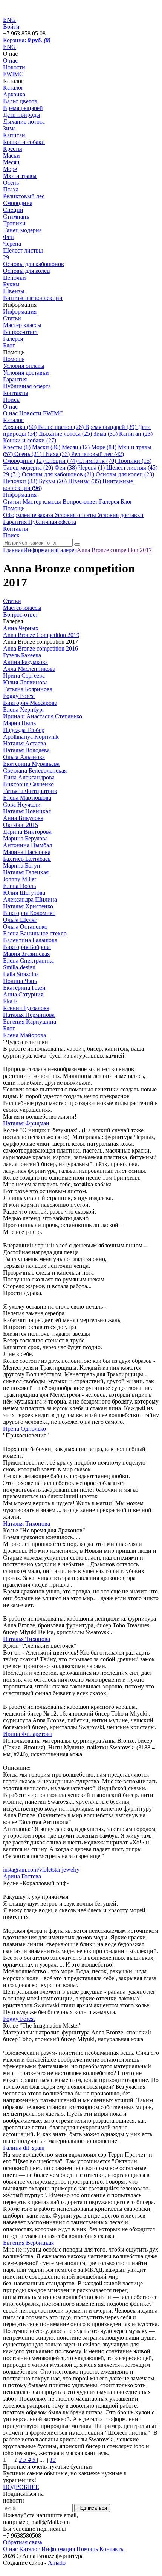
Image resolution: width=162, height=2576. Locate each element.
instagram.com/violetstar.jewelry (41, 1870)
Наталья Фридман (26, 1123)
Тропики (14, 223)
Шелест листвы (23, 250)
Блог (9, 345)
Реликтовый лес (24, 196)
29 (6, 257)
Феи (8, 237)
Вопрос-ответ (21, 332)
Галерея (13, 339)
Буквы (11, 284)
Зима (9, 128)
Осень (11, 183)
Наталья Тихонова (27, 1524)
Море (10, 169)
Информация (20, 311)
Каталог (13, 88)
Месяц (11, 162)
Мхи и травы (20, 176)
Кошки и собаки (24, 142)
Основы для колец (27, 271)
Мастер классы (22, 325)
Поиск (11, 400)
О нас (10, 60)
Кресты (13, 149)
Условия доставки (26, 373)
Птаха (11, 189)
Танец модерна (22, 230)
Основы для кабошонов (34, 264)
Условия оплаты (24, 366)
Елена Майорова (24, 1035)
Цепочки (15, 278)
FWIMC (13, 74)
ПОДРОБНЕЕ (21, 2487)
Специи (13, 210)
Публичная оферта (27, 386)
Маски (11, 155)
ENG (9, 47)
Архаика (14, 94)
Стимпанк (16, 217)
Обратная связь (23, 2542)
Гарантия (15, 379)
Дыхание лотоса (24, 122)
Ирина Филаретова (28, 1734)
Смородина (18, 203)
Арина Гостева (22, 1876)
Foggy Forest (19, 2019)
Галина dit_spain (24, 2148)
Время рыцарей (23, 108)
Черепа (12, 244)
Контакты (16, 393)
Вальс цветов (20, 101)
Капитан (14, 135)
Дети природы (22, 115)
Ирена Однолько (24, 1429)
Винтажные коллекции (33, 298)
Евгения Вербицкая (28, 2243)
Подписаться (92, 2508)
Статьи (12, 318)
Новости (14, 67)
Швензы (14, 291)
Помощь (14, 359)
